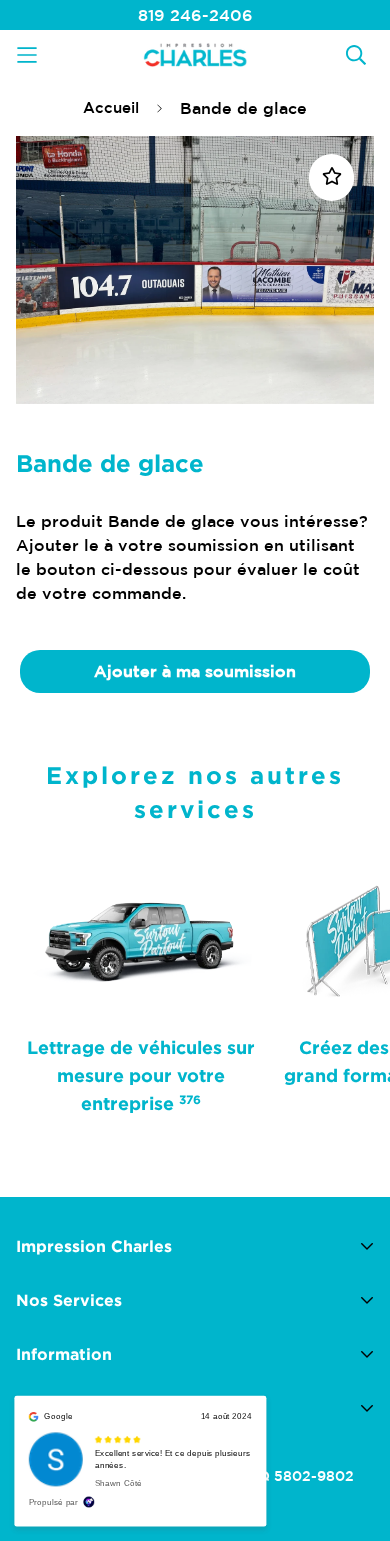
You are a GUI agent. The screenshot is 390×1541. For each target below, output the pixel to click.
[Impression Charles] (195, 54)
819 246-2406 (195, 15)
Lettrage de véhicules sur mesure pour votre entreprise (141, 1075)
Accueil (111, 107)
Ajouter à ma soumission (195, 671)
